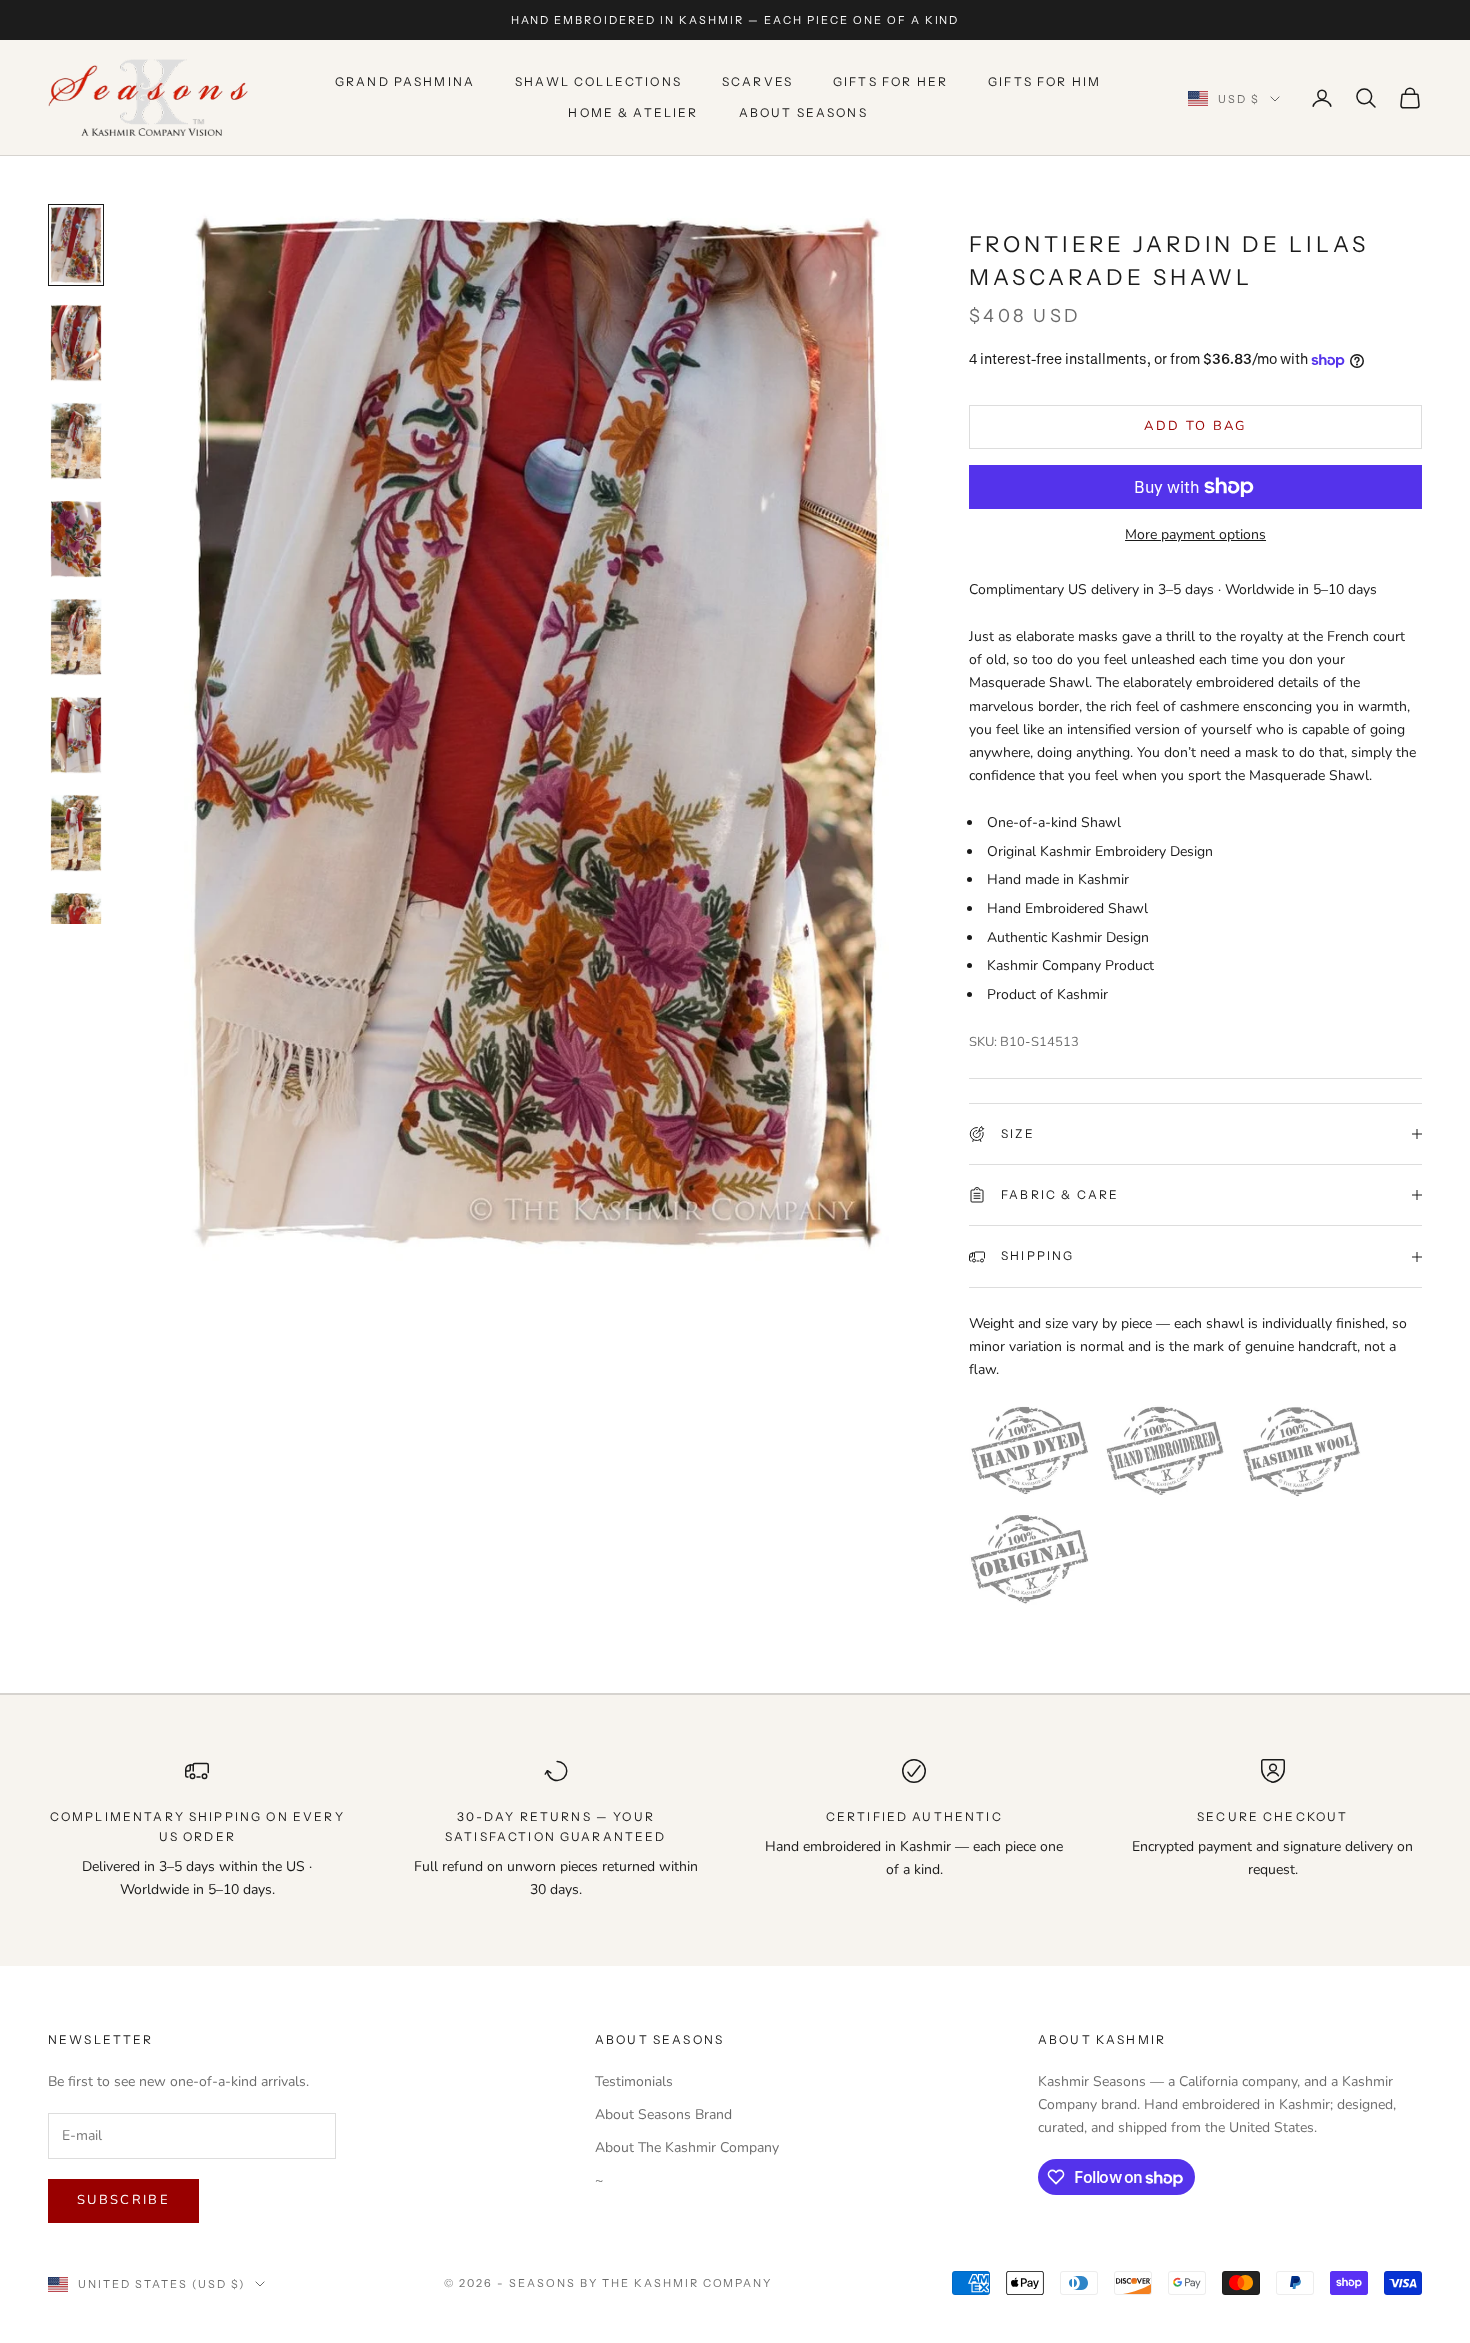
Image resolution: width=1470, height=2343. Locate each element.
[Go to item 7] (76, 833)
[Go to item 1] (76, 245)
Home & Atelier (633, 112)
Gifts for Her (890, 82)
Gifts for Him (1044, 82)
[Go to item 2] (76, 343)
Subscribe (123, 2200)
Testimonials (634, 2081)
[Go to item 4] (76, 539)
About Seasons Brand (663, 2114)
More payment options (1195, 534)
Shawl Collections (598, 82)
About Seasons (803, 112)
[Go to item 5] (76, 637)
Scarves (757, 82)
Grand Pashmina (405, 82)
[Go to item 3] (76, 441)
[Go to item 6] (76, 735)
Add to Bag (1195, 426)
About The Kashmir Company (687, 2147)
